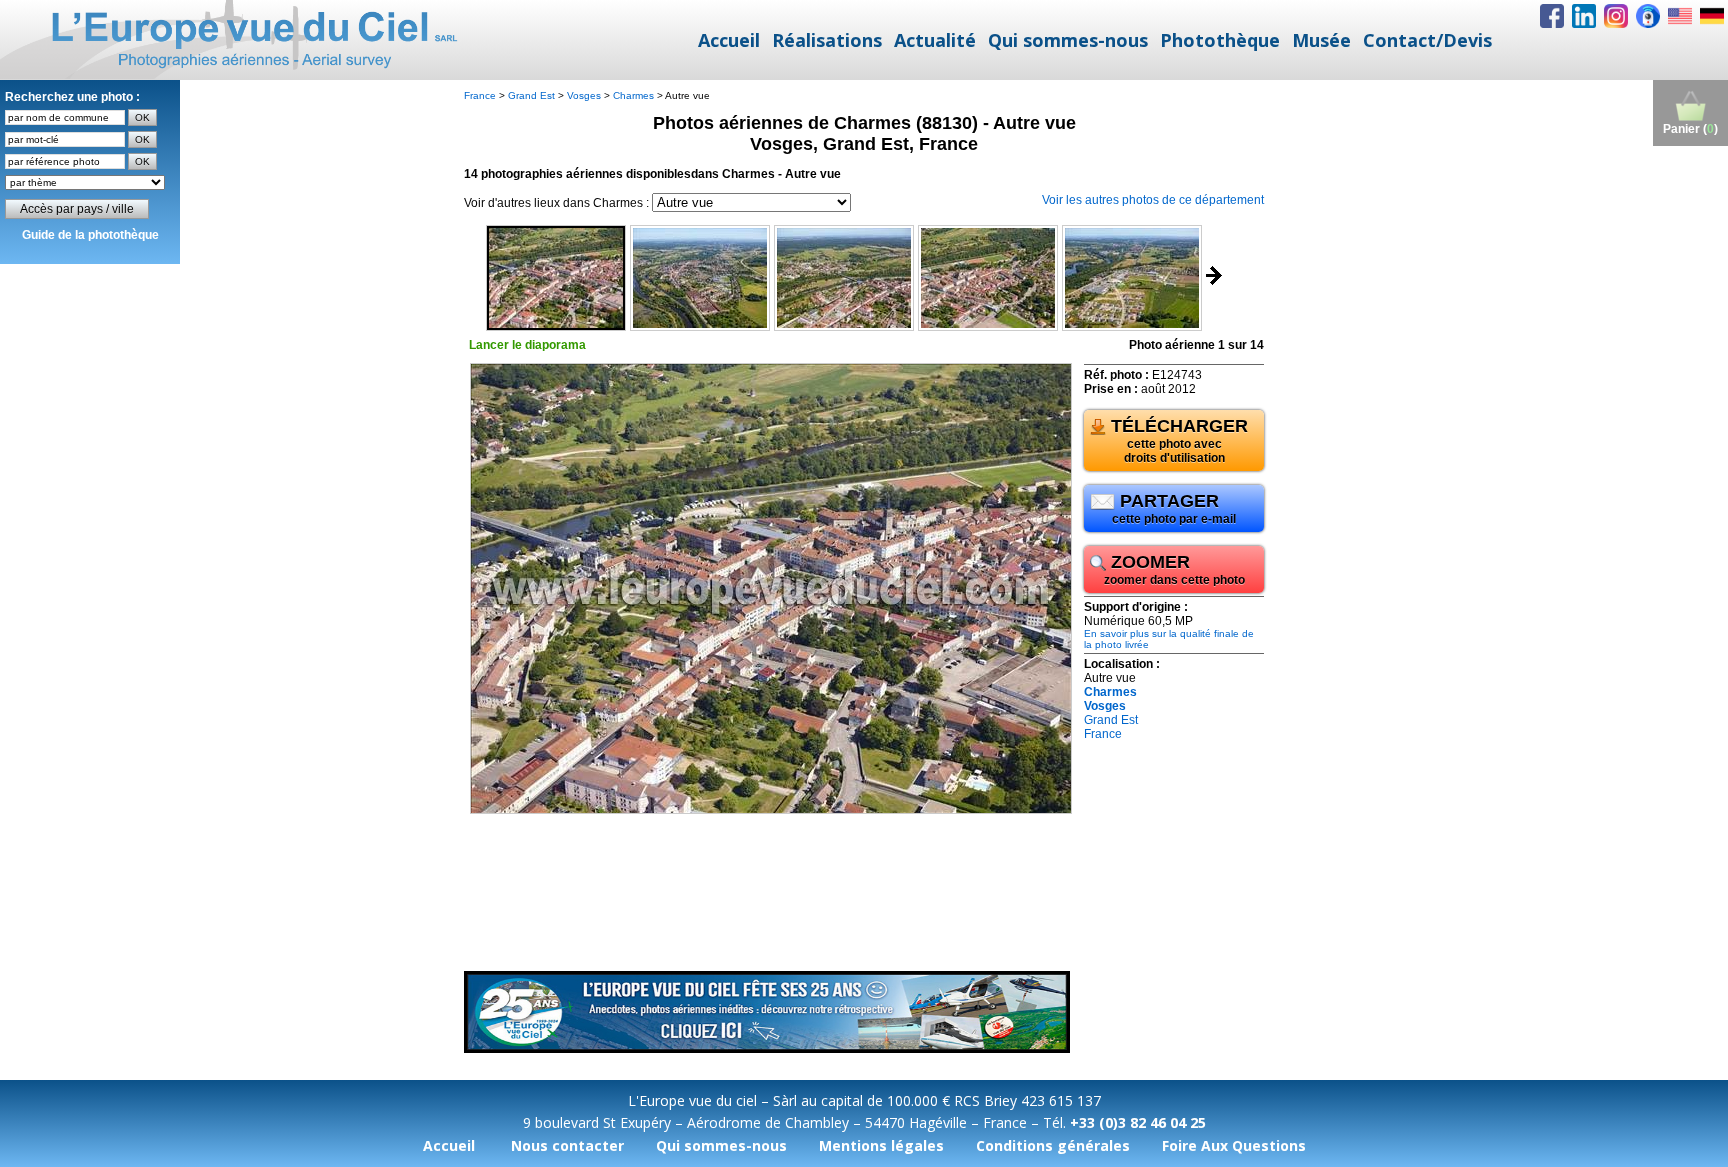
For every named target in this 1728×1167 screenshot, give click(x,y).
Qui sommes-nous (1068, 40)
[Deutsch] (1712, 16)
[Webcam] (1648, 16)
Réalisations (827, 40)
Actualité (935, 40)
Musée (1321, 40)
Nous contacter (567, 1145)
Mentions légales (881, 1145)
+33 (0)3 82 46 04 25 (1138, 1122)
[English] (1680, 16)
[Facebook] (1552, 16)
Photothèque (1220, 40)
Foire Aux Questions (1234, 1145)
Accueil (729, 40)
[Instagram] (1616, 16)
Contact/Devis (1427, 40)
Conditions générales (1053, 1145)
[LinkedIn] (1584, 16)
